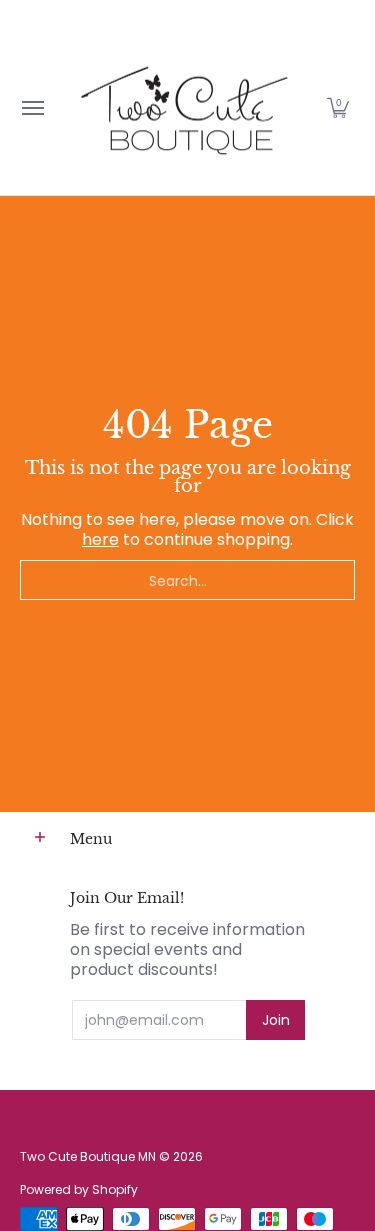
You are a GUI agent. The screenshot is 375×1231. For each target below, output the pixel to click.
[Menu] (32, 107)
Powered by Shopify (79, 1189)
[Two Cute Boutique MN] (183, 107)
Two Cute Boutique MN (88, 1156)
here (100, 539)
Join (276, 1020)
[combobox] (187, 580)
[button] (338, 107)
